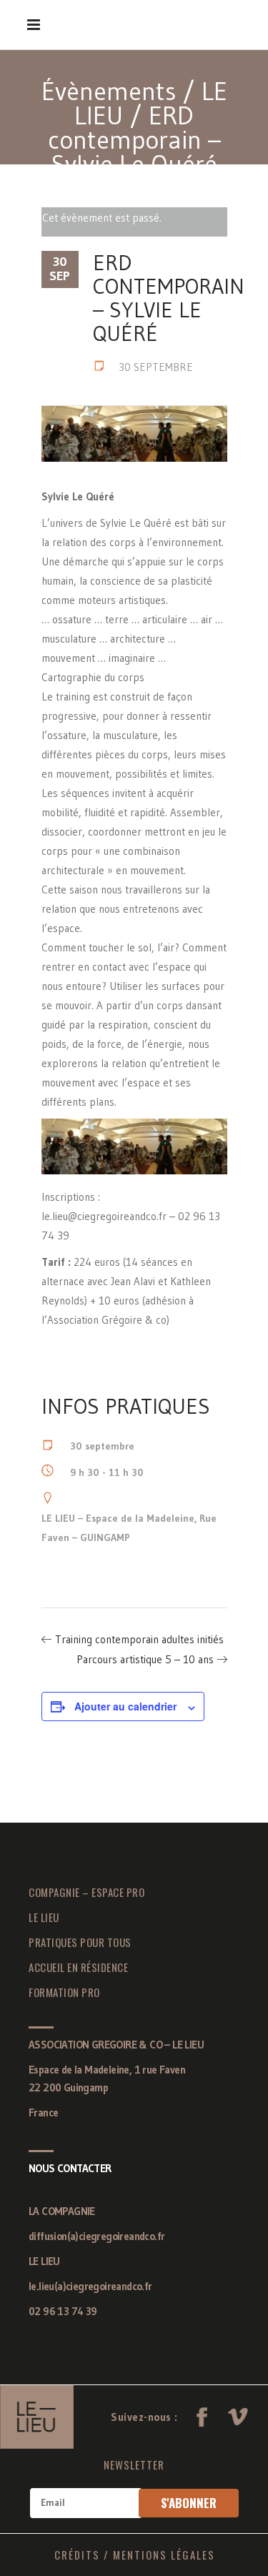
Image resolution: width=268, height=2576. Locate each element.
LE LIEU (44, 1917)
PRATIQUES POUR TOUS (80, 1942)
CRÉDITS (77, 2555)
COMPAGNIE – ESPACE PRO (86, 1892)
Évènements (109, 91)
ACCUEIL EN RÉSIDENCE (78, 1967)
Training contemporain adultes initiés (139, 1639)
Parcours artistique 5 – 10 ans (145, 1659)
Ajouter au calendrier (125, 1706)
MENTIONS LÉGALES (164, 2555)
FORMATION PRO (64, 1992)
